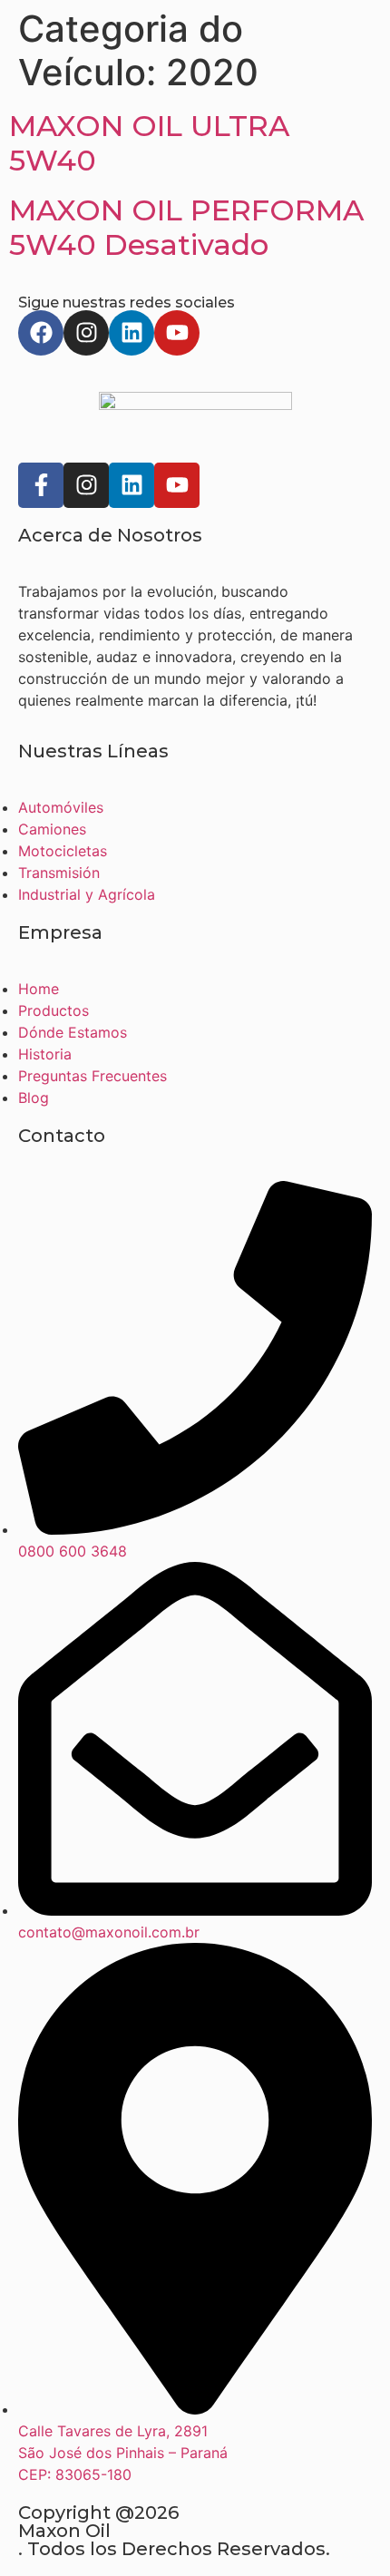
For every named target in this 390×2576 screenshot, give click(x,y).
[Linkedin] (132, 333)
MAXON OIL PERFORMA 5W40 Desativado (186, 227)
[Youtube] (177, 333)
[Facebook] (41, 333)
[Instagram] (86, 333)
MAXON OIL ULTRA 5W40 (149, 143)
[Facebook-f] (41, 485)
